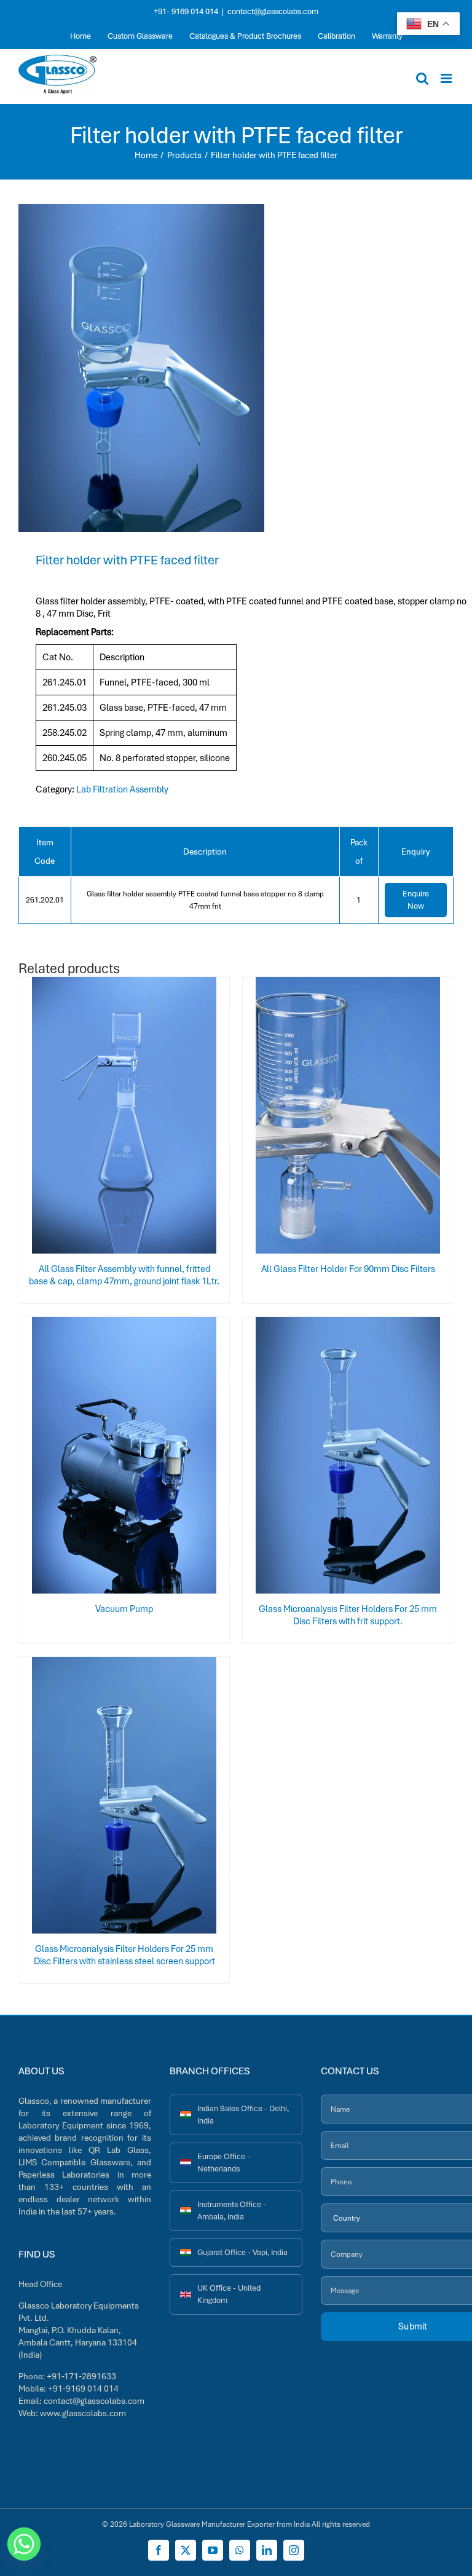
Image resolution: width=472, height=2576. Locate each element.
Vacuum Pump (124, 1609)
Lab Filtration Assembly (122, 789)
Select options (100, 1118)
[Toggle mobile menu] (447, 78)
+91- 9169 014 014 (186, 11)
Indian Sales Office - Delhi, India (243, 2115)
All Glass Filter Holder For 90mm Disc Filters (348, 1269)
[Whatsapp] (24, 2544)
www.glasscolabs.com (83, 2413)
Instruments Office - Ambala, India (232, 2211)
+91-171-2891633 (81, 2376)
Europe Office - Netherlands (224, 2163)
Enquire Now (416, 900)
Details (165, 1118)
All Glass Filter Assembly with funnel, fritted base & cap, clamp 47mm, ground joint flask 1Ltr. (124, 1275)
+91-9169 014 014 (83, 2388)
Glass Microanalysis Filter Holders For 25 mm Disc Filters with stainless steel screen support (124, 1955)
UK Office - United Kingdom (229, 2294)
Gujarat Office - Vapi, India (242, 2252)
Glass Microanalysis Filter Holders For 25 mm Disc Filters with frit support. (348, 1615)
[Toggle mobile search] (422, 78)
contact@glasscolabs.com (273, 11)
